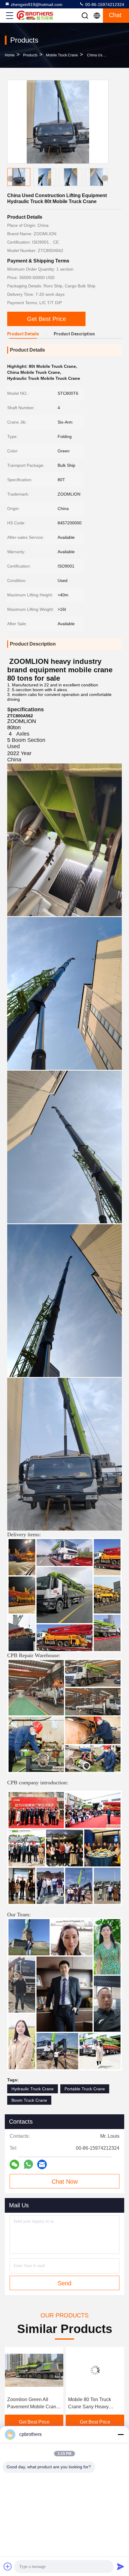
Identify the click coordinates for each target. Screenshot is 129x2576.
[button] (105, 178)
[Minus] (121, 2434)
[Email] (42, 2164)
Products (30, 55)
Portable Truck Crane (85, 2089)
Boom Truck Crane (29, 2100)
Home (10, 55)
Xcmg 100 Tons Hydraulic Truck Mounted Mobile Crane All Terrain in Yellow (95, 2404)
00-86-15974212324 (104, 4)
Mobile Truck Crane (62, 55)
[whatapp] (28, 2164)
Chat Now (65, 2182)
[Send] (121, 2566)
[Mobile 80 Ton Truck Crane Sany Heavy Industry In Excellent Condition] (34, 2370)
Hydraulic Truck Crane (33, 2089)
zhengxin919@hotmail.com (37, 4)
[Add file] (8, 2566)
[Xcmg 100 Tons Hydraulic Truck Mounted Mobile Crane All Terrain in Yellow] (95, 2370)
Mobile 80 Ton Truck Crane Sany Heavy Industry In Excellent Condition (29, 2404)
